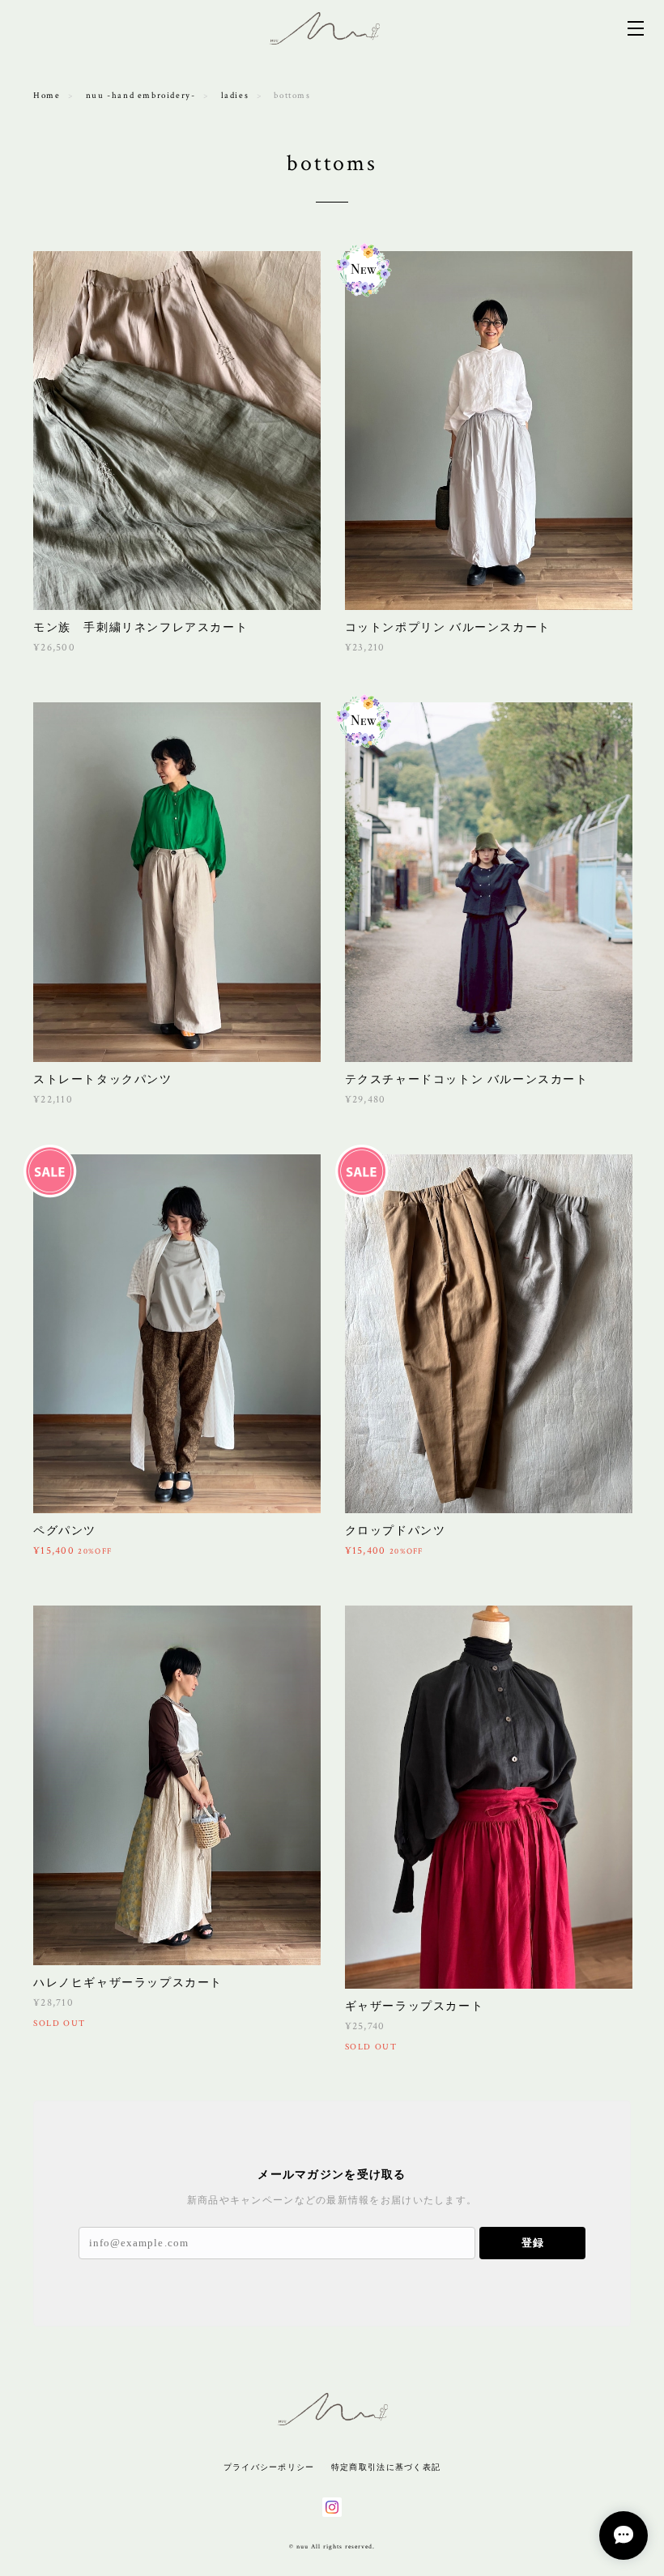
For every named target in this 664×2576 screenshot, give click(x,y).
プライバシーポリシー (269, 2467)
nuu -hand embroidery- (141, 96)
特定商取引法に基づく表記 (386, 2467)
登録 (533, 2243)
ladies (235, 96)
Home (47, 96)
